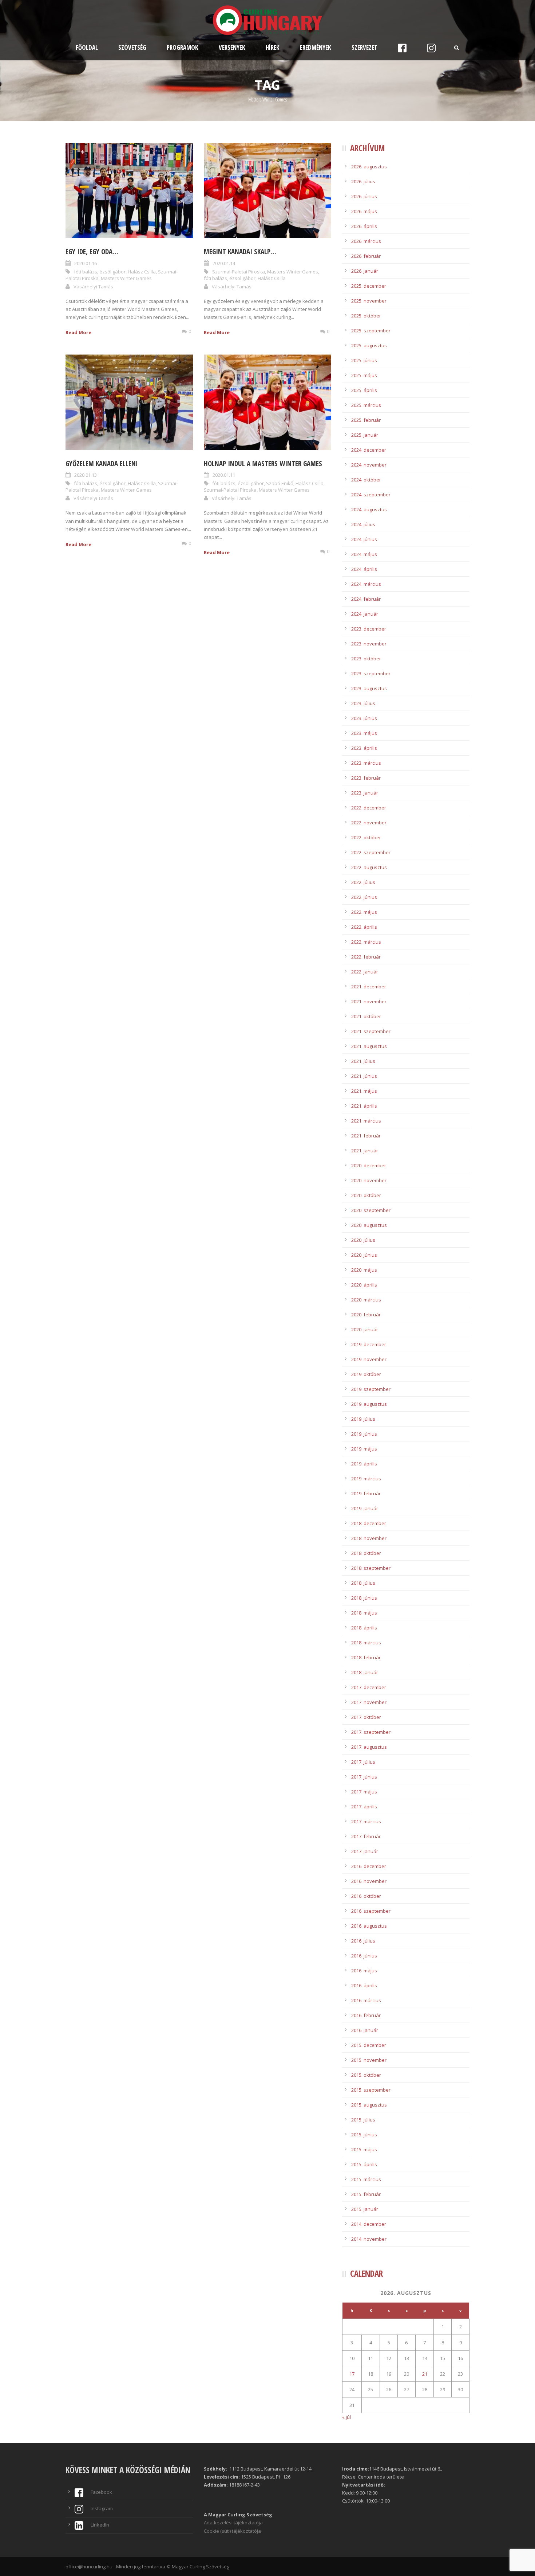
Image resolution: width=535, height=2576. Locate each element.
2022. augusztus (369, 867)
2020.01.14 (224, 263)
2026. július (363, 181)
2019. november (369, 1359)
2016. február (366, 2015)
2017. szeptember (371, 1732)
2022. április (364, 927)
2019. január (365, 1508)
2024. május (364, 554)
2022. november (369, 823)
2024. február (366, 599)
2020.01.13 (86, 475)
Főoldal (87, 47)
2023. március (366, 763)
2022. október (366, 837)
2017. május (364, 1792)
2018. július (363, 1583)
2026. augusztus (369, 167)
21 (425, 2374)
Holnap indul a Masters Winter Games (263, 464)
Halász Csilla (142, 272)
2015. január (365, 2209)
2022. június (364, 897)
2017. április (364, 1807)
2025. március (366, 405)
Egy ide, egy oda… (92, 252)
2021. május (364, 1091)
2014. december (369, 2224)
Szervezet (364, 47)
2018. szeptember (371, 1568)
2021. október (366, 1016)
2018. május (364, 1613)
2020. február (366, 1315)
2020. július (363, 1240)
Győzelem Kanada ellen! (102, 464)
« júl (346, 2417)
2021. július (363, 1061)
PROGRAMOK (183, 47)
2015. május (364, 2149)
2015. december (369, 2045)
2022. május (364, 912)
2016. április (364, 1985)
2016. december (369, 1866)
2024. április (364, 569)
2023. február (366, 778)
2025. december (369, 286)
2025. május (364, 375)
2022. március (366, 942)
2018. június (364, 1598)
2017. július (363, 1762)
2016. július (363, 1941)
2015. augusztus (369, 2105)
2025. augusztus (369, 345)
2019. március (366, 1479)
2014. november (369, 2239)
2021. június (364, 1076)
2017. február (366, 1836)
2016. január (365, 2030)
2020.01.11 (224, 475)
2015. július (363, 2120)
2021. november (369, 1001)
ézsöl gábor (112, 272)
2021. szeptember (371, 1031)
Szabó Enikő (280, 483)
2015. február (366, 2194)
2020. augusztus (369, 1225)
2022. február (366, 957)
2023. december (369, 629)
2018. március (366, 1643)
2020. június (364, 1255)
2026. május (364, 211)
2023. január (365, 793)
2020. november (369, 1180)
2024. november (369, 465)
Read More (78, 332)
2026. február (366, 256)
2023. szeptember (371, 673)
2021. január (365, 1151)
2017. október (366, 1717)
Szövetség (132, 47)
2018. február (366, 1657)
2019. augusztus (369, 1404)
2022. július (363, 882)
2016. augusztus (369, 1926)
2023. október (366, 659)
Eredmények (316, 47)
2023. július (363, 703)
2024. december (369, 450)
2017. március (366, 1821)
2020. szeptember (371, 1210)
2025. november (369, 301)
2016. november (369, 1881)
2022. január (365, 972)
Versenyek (232, 47)
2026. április (364, 226)
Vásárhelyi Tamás (93, 287)
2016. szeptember (371, 1911)
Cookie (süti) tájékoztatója (232, 2531)
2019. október (366, 1374)
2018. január (365, 1672)
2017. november (369, 1702)
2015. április (364, 2164)
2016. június (364, 1956)
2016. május (364, 1971)
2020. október (366, 1195)
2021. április (364, 1106)
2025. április (364, 390)
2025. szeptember (371, 331)
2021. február (366, 1136)
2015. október (366, 2075)
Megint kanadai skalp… (240, 252)
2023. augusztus (369, 688)
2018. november (369, 1538)
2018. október (366, 1553)
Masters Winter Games (126, 278)
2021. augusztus (369, 1046)
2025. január (365, 435)
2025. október (366, 316)
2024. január (365, 614)
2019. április (364, 1464)
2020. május (364, 1270)
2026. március (366, 241)
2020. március (366, 1300)
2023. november (369, 644)
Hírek (273, 47)
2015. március (366, 2179)
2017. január (365, 1851)
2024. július (363, 524)
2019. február (366, 1493)
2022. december (369, 808)
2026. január (365, 271)
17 (352, 2374)
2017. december (369, 1687)
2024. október (366, 480)
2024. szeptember (371, 495)
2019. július (363, 1419)
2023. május (364, 733)
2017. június (364, 1777)
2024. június (364, 539)
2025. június (364, 360)
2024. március (366, 584)
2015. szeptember (371, 2090)
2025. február (366, 420)
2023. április (364, 748)
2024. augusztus (369, 509)
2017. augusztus (369, 1747)
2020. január (365, 1329)
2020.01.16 (86, 263)
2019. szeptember (371, 1389)
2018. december (369, 1523)
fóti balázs (86, 272)
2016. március (366, 2000)
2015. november (369, 2060)
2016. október (366, 1896)
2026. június (364, 196)
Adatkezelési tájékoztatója (233, 2523)
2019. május (364, 1449)
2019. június (364, 1434)
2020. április (364, 1285)
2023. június (364, 718)
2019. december (369, 1344)
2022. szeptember (371, 852)
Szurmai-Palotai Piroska (239, 272)
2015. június (364, 2135)
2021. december (369, 987)
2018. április (364, 1628)
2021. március (366, 1121)
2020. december (369, 1165)
